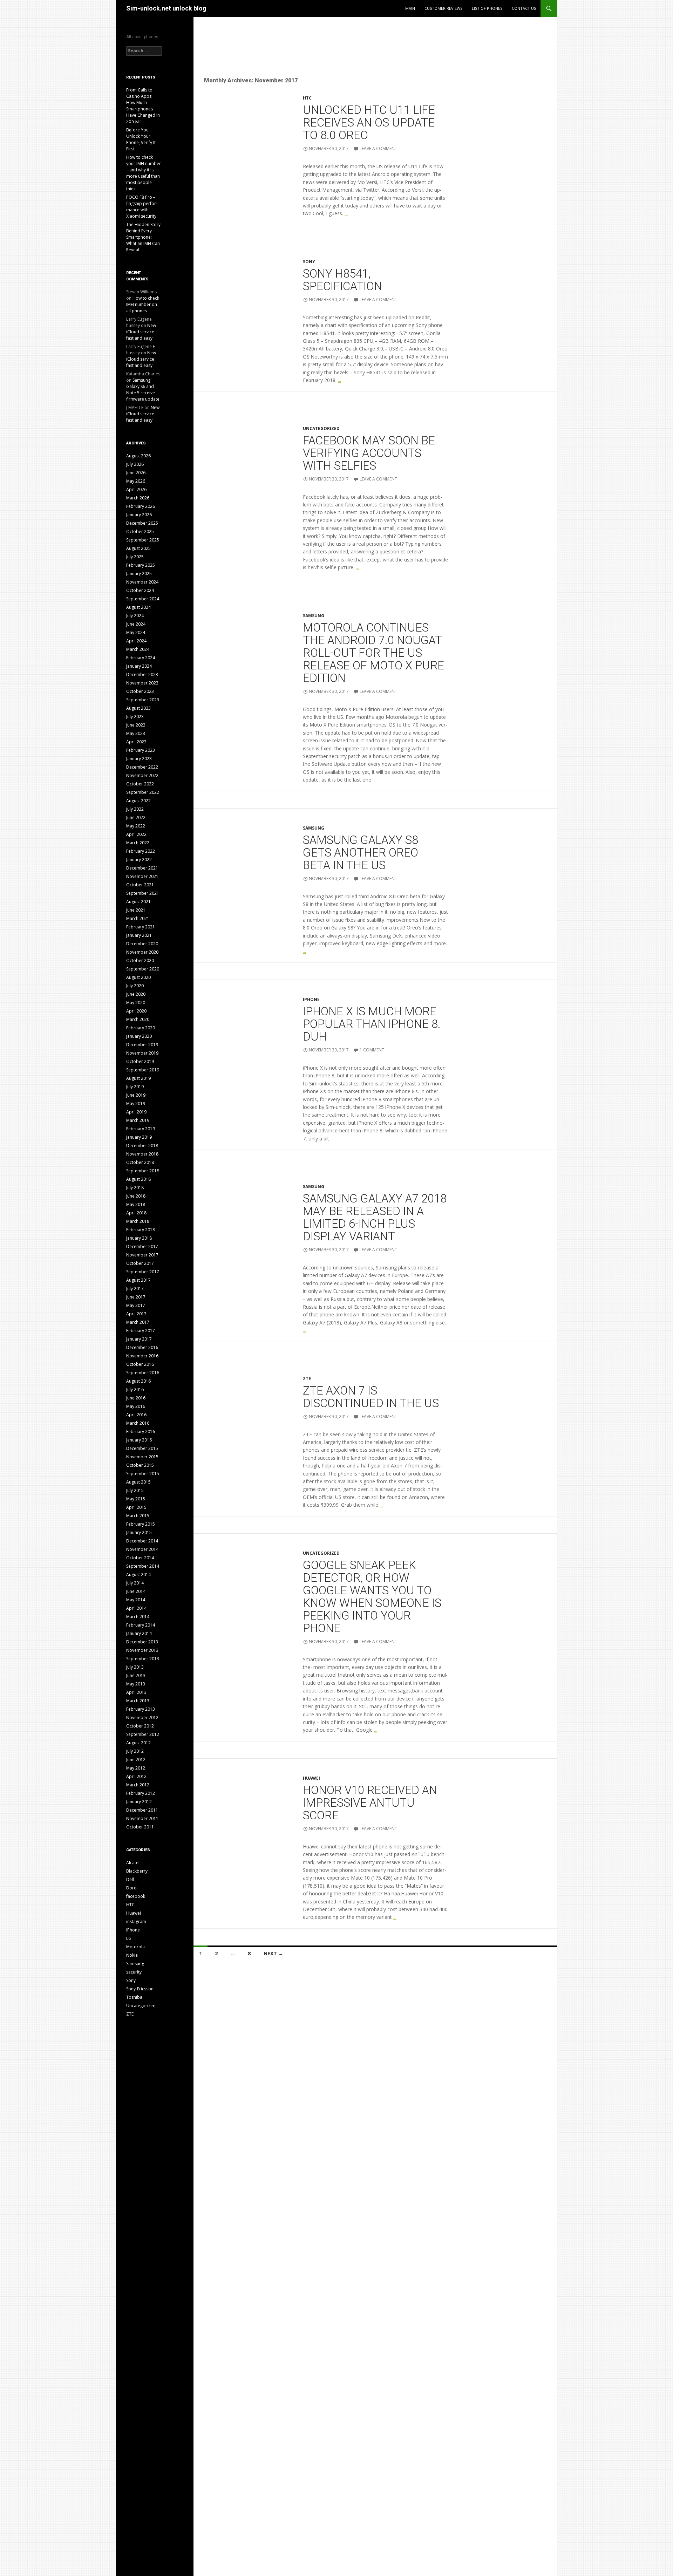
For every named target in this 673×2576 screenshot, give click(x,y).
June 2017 (136, 1297)
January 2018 (139, 1238)
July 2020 (135, 986)
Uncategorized (321, 428)
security (134, 1972)
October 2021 (140, 885)
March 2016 (138, 1423)
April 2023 (136, 742)
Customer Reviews (443, 8)
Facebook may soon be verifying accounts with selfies (369, 453)
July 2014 (135, 1583)
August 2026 (138, 456)
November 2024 (142, 582)
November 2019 (142, 1053)
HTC (307, 98)
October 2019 (140, 1061)
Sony (309, 262)
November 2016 (142, 1356)
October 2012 (140, 1726)
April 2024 (136, 641)
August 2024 (138, 607)
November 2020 (142, 952)
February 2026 (141, 506)
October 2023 (140, 691)
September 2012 (143, 1734)
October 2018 (140, 1162)
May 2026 (136, 481)
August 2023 (138, 708)
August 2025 (138, 548)
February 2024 (141, 658)
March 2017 (138, 1322)
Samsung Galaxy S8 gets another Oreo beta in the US (361, 853)
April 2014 (136, 1608)
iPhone (311, 999)
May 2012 (136, 1768)
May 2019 (136, 1103)
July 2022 (135, 809)
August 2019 (138, 1078)
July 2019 (135, 1087)
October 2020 (140, 960)
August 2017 (138, 1280)
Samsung (314, 616)
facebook (136, 1896)
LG (129, 1938)
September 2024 (143, 599)
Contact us (524, 8)
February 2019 (141, 1129)
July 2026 (135, 464)
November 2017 (142, 1255)
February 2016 (141, 1432)
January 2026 (139, 515)
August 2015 (138, 1482)
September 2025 (143, 540)
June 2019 (136, 1095)
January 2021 (139, 935)
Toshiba (134, 1997)
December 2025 (142, 523)
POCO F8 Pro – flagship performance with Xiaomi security (142, 207)
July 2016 (135, 1389)
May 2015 (136, 1499)
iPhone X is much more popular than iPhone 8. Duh (372, 1024)
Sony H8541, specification (342, 280)
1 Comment (372, 1050)
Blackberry (137, 1871)
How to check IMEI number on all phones (143, 304)
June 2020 (136, 994)
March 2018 (138, 1221)
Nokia (132, 1955)
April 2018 (136, 1213)
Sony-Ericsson (140, 1989)
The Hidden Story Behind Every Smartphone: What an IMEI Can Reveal (143, 237)
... (346, 213)
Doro (131, 1888)
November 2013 (142, 1650)
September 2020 (143, 969)
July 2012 (135, 1751)
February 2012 (141, 1793)
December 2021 (142, 868)
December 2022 (142, 767)
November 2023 (142, 683)
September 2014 (143, 1566)
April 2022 (136, 834)
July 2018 (135, 1188)
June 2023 (136, 725)
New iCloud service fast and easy (141, 332)
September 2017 (143, 1272)
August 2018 (138, 1179)
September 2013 (143, 1659)
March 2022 (138, 843)
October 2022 (140, 784)
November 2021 (142, 876)
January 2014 (139, 1633)
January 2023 (139, 759)
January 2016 (139, 1440)
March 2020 (138, 1019)
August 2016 (138, 1381)
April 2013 (136, 1692)
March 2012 (138, 1785)
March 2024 (138, 649)
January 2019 (139, 1137)
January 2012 (139, 1802)
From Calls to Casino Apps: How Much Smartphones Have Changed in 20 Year (143, 106)
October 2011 (140, 1827)
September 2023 (143, 700)
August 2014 (138, 1575)
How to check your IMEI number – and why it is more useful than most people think (144, 173)
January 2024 (139, 666)
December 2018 (142, 1146)
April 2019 (136, 1112)
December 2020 (142, 944)
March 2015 (138, 1516)
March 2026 (138, 498)
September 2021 (143, 893)
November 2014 (142, 1549)
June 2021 (136, 910)
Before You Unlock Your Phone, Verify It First (141, 139)
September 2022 (143, 792)
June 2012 (136, 1760)
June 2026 (136, 473)
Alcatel (133, 1863)
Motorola (135, 1947)
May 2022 (136, 826)
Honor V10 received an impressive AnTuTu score (370, 1803)
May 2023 (136, 733)
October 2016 (140, 1364)
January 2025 (139, 574)
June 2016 (136, 1398)
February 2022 (141, 851)
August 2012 (138, 1743)
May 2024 (136, 632)
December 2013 (142, 1642)
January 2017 (139, 1339)
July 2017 (135, 1289)
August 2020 (138, 977)
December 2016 (142, 1347)
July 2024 (135, 616)
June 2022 (136, 817)
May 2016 (136, 1406)
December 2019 (142, 1045)
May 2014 (136, 1600)
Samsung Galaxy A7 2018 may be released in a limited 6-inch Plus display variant (375, 1217)
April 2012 (136, 1776)
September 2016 (143, 1373)
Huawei (311, 1778)
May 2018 (136, 1204)
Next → (273, 1953)
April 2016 (136, 1415)
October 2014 (140, 1558)
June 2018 (136, 1196)
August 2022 (138, 801)
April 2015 (136, 1507)
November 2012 (142, 1718)
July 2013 (135, 1667)
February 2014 (141, 1625)
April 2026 (136, 489)
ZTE (307, 1379)
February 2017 (141, 1331)
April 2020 (136, 1011)
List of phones (487, 8)
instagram (136, 1921)
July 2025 (135, 557)
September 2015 (143, 1474)
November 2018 (142, 1154)
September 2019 (143, 1070)
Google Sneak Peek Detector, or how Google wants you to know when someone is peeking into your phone (372, 1597)
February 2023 (141, 750)
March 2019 (138, 1120)
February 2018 (141, 1230)
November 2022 (142, 775)
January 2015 (139, 1532)
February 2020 (141, 1028)
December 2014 (142, 1541)
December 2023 (142, 674)
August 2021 (138, 902)
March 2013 (138, 1701)
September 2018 (143, 1171)
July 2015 (135, 1490)
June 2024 (136, 624)
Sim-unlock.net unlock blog (166, 8)
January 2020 (139, 1036)
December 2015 (142, 1448)
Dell (130, 1879)
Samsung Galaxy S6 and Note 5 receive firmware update (143, 390)
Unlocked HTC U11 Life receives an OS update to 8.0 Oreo (369, 122)
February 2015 (141, 1524)
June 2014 (136, 1591)
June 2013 (136, 1675)
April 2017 (136, 1314)
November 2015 (142, 1457)
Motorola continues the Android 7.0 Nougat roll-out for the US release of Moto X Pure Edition (373, 653)
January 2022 (139, 860)
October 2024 (140, 590)
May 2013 (136, 1684)
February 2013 (141, 1709)
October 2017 (140, 1263)
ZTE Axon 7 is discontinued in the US (371, 1397)
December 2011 (142, 1810)
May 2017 (136, 1305)
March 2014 (138, 1617)
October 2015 (140, 1465)
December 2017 (142, 1246)
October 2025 (140, 531)
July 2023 (135, 717)
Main (410, 8)
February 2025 (141, 565)
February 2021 (141, 927)
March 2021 (138, 918)
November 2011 (142, 1818)
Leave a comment (378, 148)
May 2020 (136, 1003)
